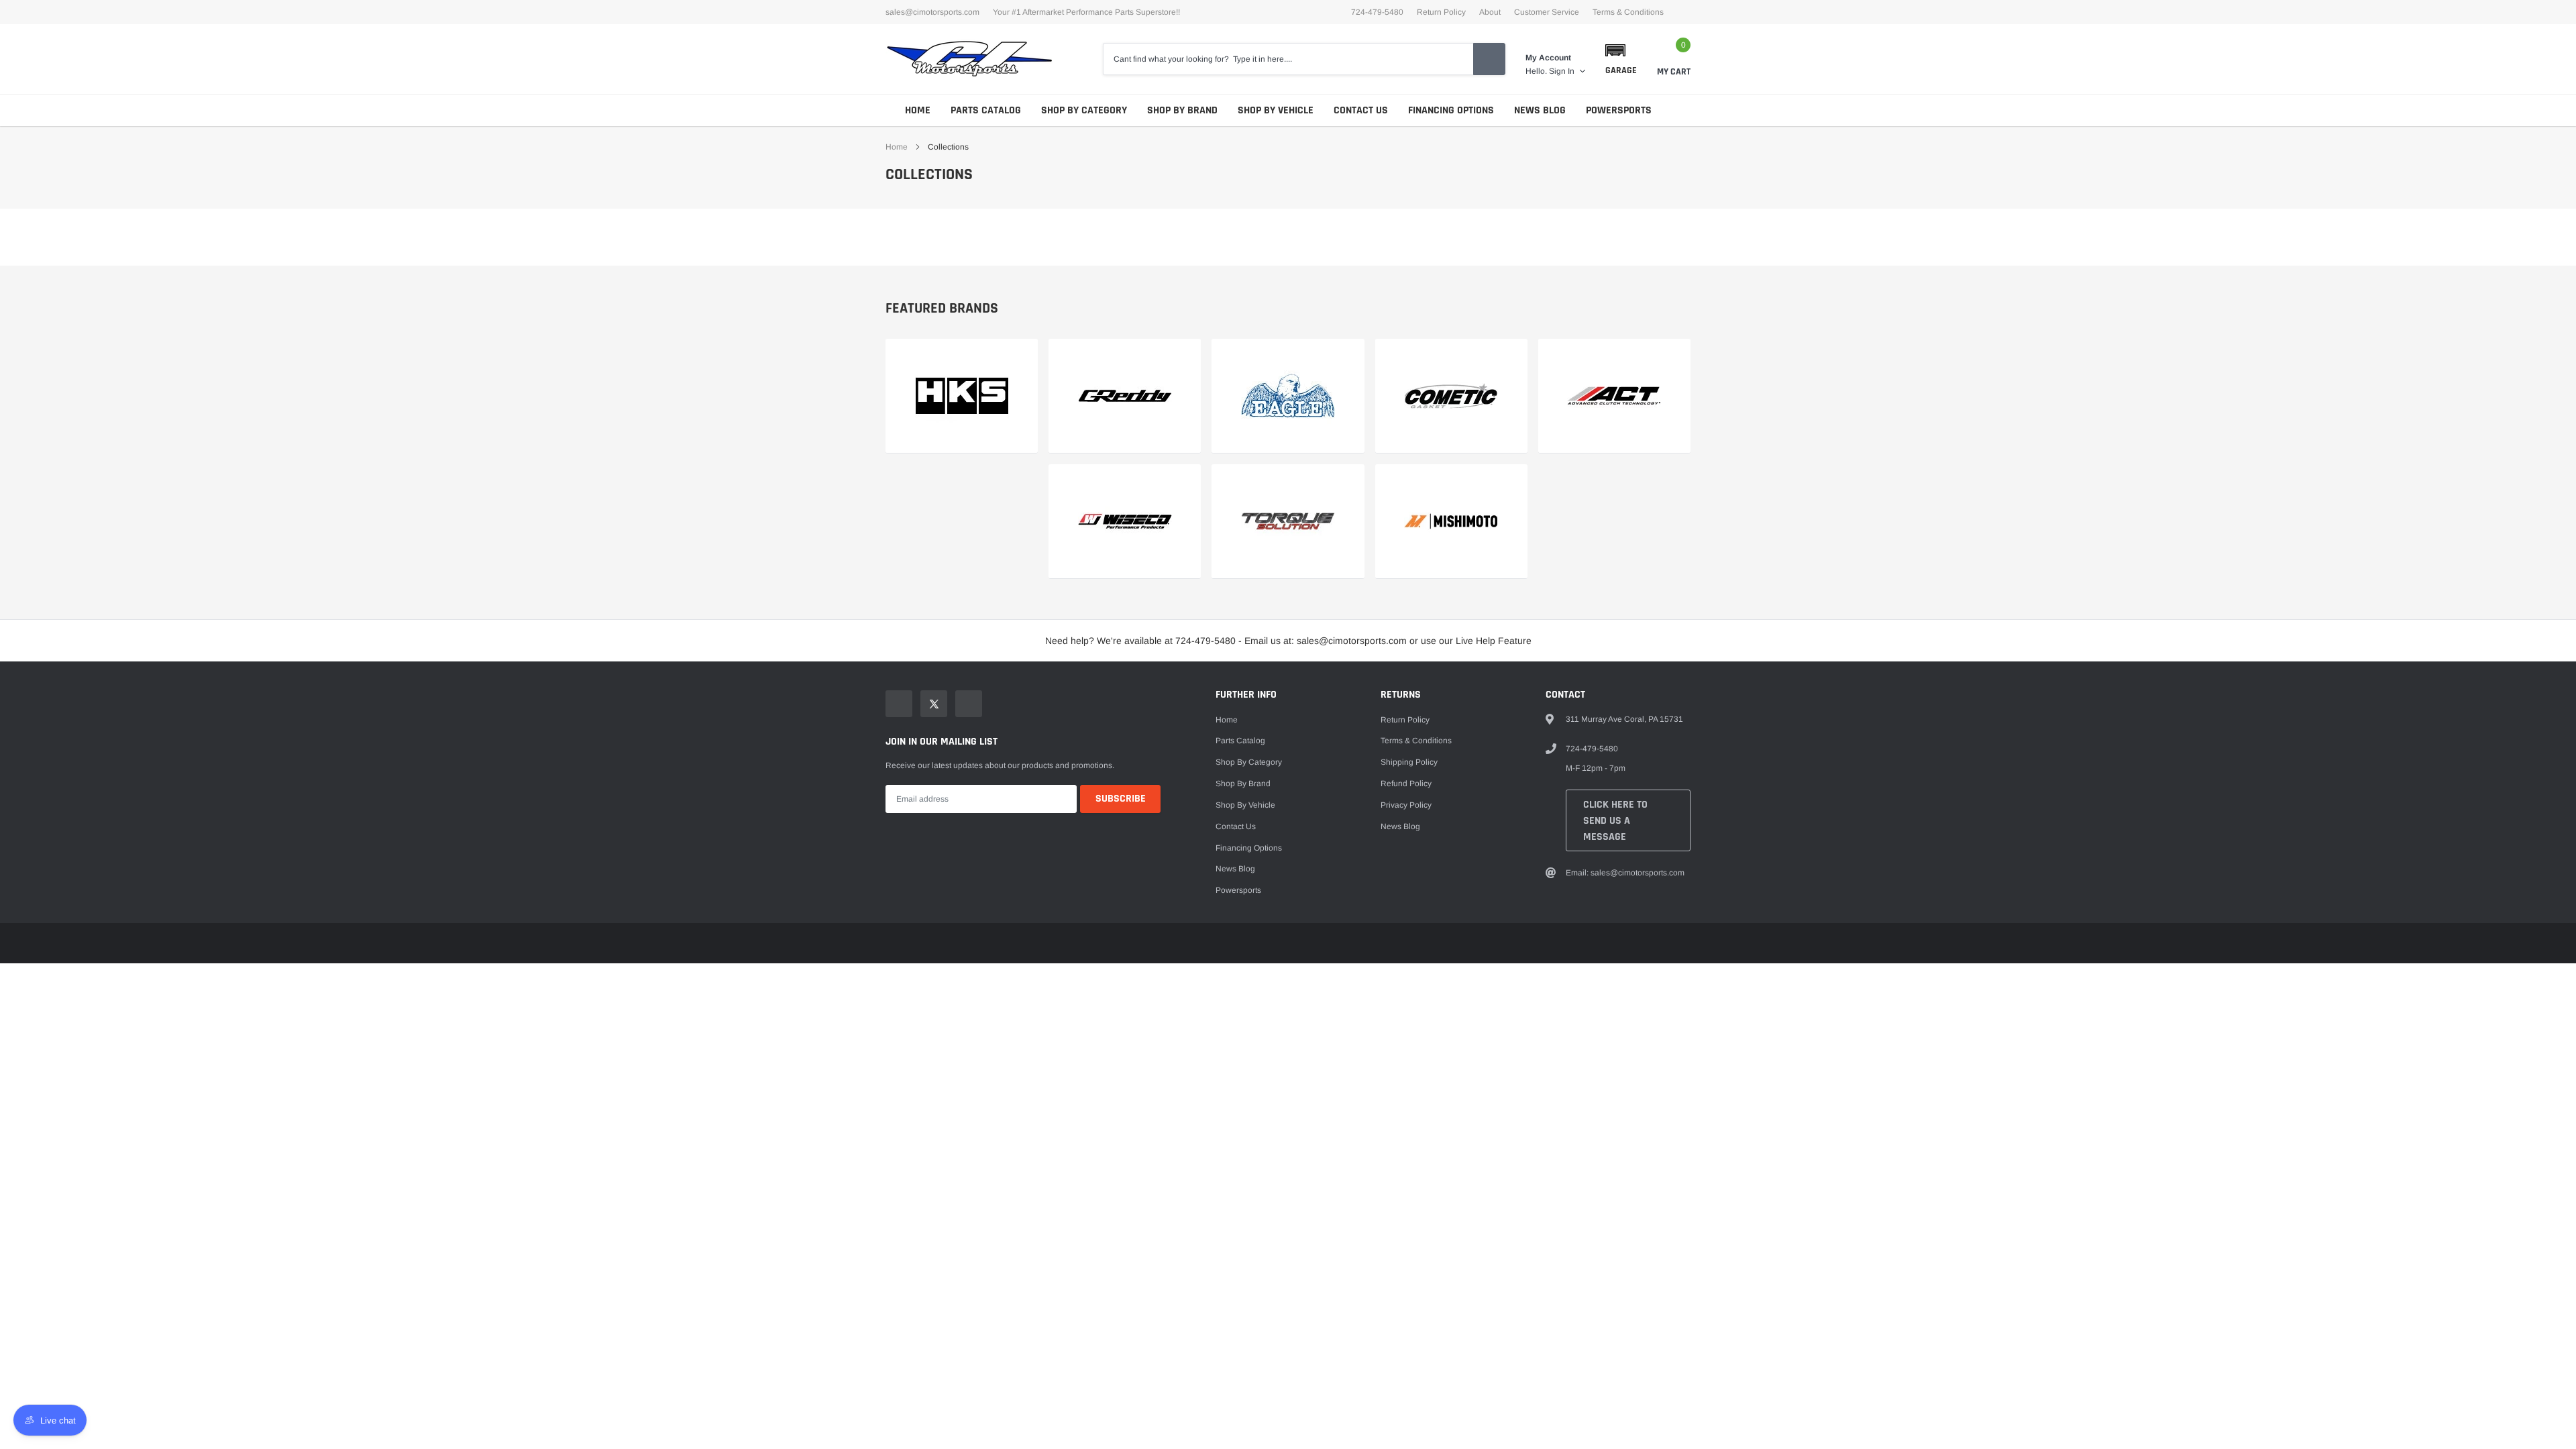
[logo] (969, 59)
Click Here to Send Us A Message (1615, 821)
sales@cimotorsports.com (932, 12)
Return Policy (1441, 12)
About (1490, 12)
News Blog (1540, 110)
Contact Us (1361, 110)
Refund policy (1406, 784)
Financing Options (1451, 110)
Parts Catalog (986, 110)
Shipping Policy (1409, 762)
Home (918, 110)
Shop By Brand (1182, 110)
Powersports (1619, 110)
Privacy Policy (1406, 805)
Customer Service (1547, 12)
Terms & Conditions (1628, 12)
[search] (1489, 59)
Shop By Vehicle (1276, 110)
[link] (962, 396)
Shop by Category (1084, 110)
